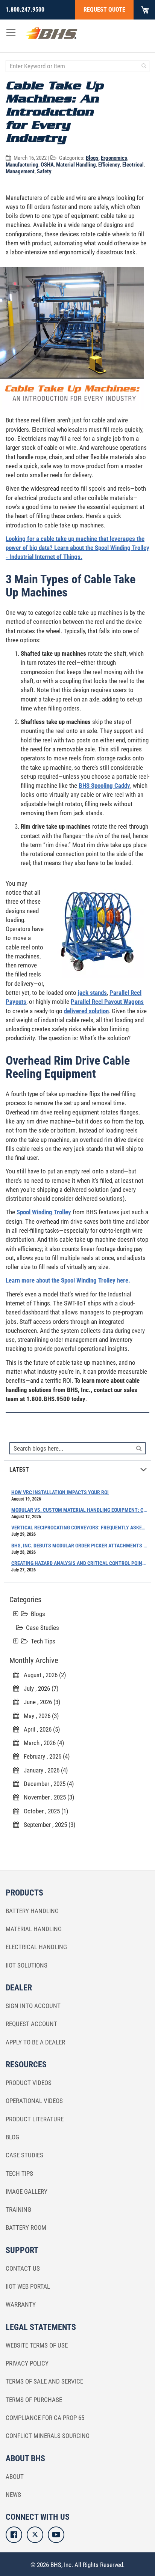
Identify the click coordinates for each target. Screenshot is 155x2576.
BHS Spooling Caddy (104, 786)
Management (20, 171)
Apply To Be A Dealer (35, 2042)
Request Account (31, 2024)
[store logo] (52, 35)
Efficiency (109, 165)
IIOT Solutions (27, 1965)
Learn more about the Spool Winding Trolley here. (68, 1280)
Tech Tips (43, 1641)
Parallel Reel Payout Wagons (107, 1002)
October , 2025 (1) (44, 1811)
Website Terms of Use (37, 2345)
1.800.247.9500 (25, 10)
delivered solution (86, 1011)
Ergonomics (114, 158)
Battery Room (26, 2228)
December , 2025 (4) (46, 1784)
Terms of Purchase (34, 2400)
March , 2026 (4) (42, 1743)
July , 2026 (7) (39, 1688)
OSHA (47, 165)
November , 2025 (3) (47, 1797)
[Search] (139, 1448)
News (13, 2495)
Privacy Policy (27, 2363)
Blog (12, 2137)
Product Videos (29, 2083)
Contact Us (23, 2268)
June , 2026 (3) (40, 1702)
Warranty (21, 2304)
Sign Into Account (33, 2006)
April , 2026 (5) (40, 1729)
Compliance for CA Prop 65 (45, 2418)
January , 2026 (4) (43, 1770)
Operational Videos (34, 2101)
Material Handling (76, 165)
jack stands (92, 993)
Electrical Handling (36, 1947)
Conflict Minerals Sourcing (48, 2436)
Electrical (133, 165)
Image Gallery (27, 2191)
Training (18, 2210)
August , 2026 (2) (43, 1675)
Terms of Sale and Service (44, 2381)
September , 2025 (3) (47, 1825)
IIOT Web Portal (28, 2286)
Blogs (92, 158)
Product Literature (35, 2119)
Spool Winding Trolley (44, 1212)
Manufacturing (22, 165)
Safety (44, 171)
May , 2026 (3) (39, 1716)
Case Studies (43, 1628)
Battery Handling (32, 1911)
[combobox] (77, 66)
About (15, 2477)
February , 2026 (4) (44, 1756)
